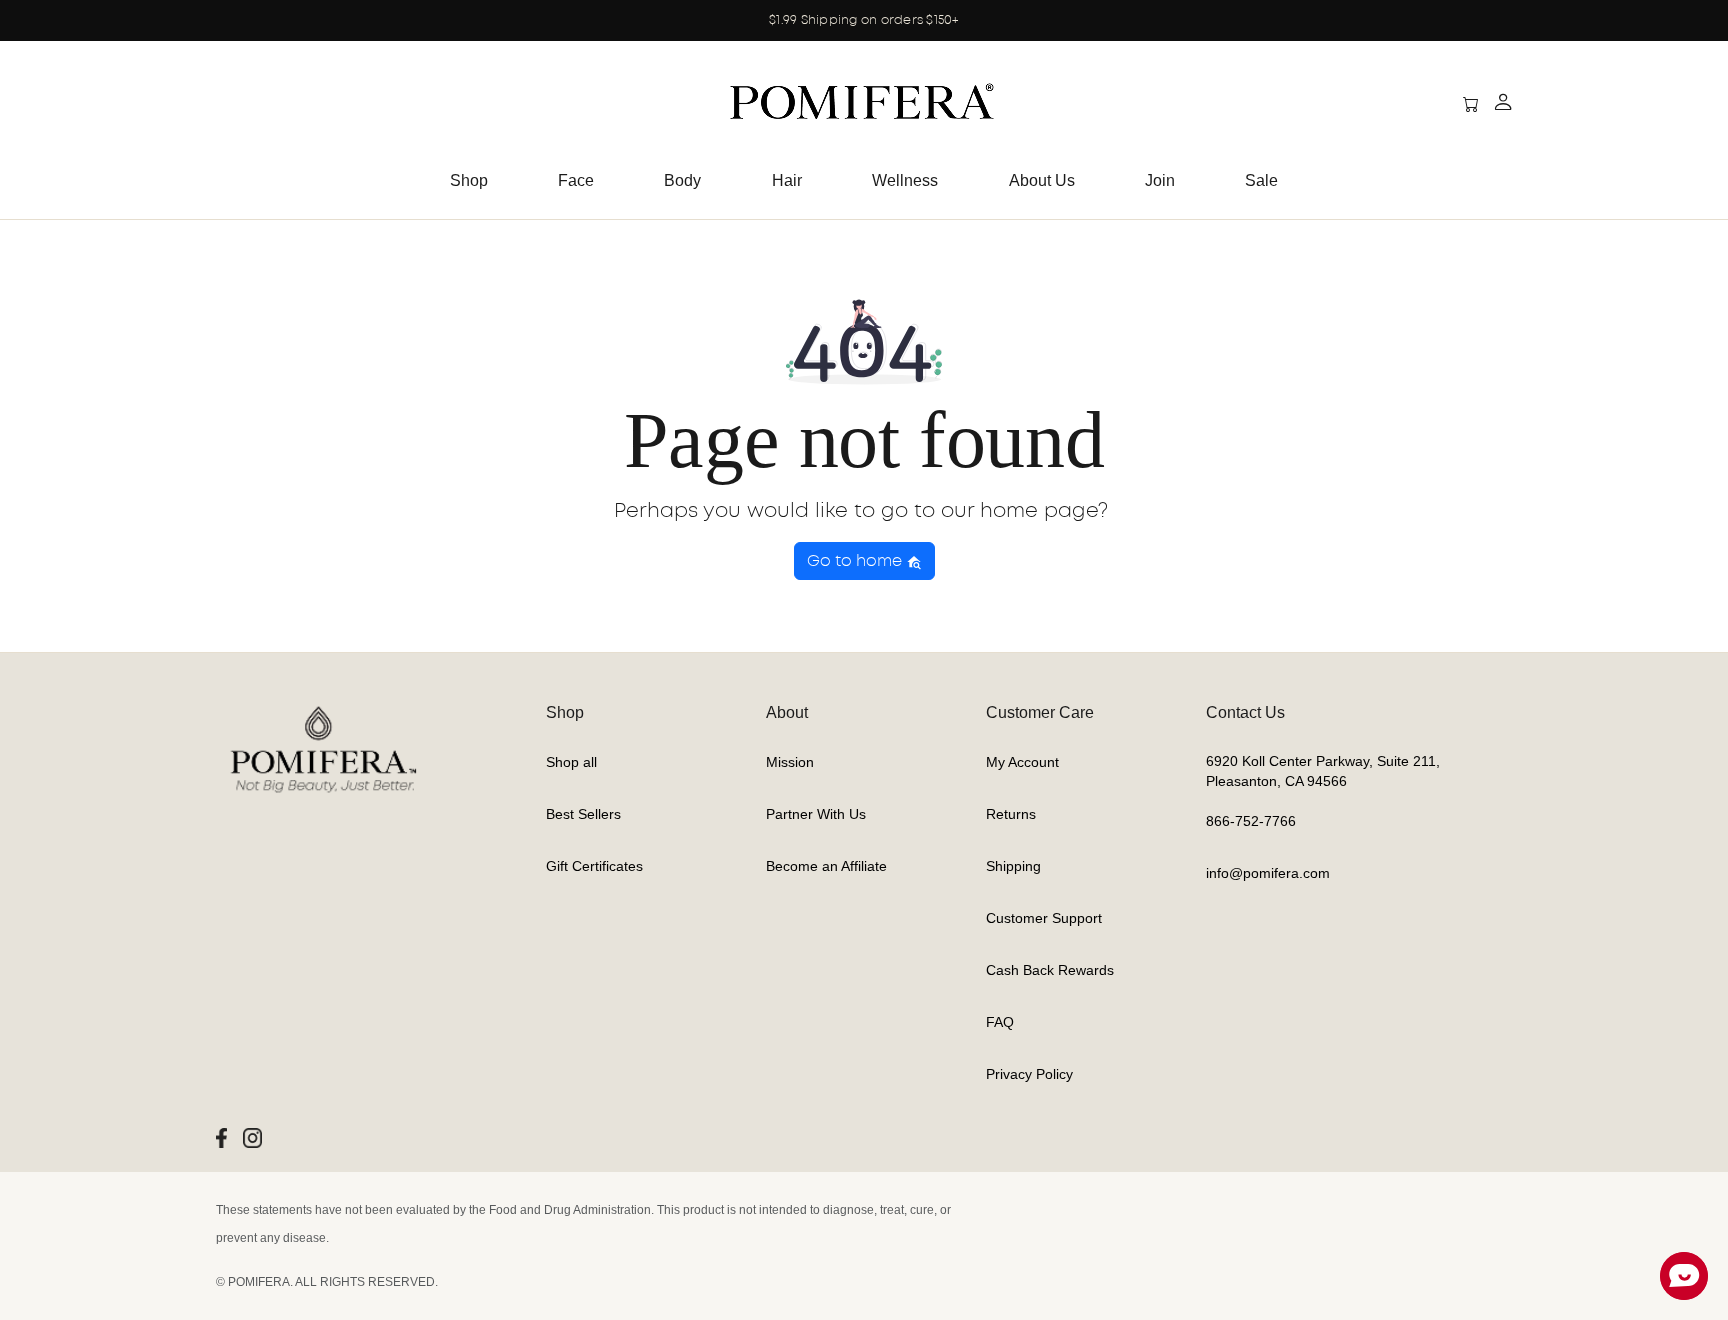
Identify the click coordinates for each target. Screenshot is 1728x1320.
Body (682, 180)
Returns (1011, 814)
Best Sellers (583, 814)
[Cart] (1453, 105)
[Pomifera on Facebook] (221, 1138)
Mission (790, 762)
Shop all (571, 762)
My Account (1022, 762)
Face (576, 180)
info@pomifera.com (1268, 873)
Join (1160, 180)
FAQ (1000, 1022)
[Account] (1503, 105)
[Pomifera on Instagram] (252, 1138)
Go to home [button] (856, 561)
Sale (1261, 180)
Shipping (1013, 866)
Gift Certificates (594, 866)
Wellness (905, 180)
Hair (787, 180)
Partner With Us (816, 814)
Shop (469, 180)
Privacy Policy (1029, 1074)
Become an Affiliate (826, 866)
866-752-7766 (1251, 821)
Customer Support (1044, 918)
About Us (1042, 180)
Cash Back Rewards (1050, 970)
